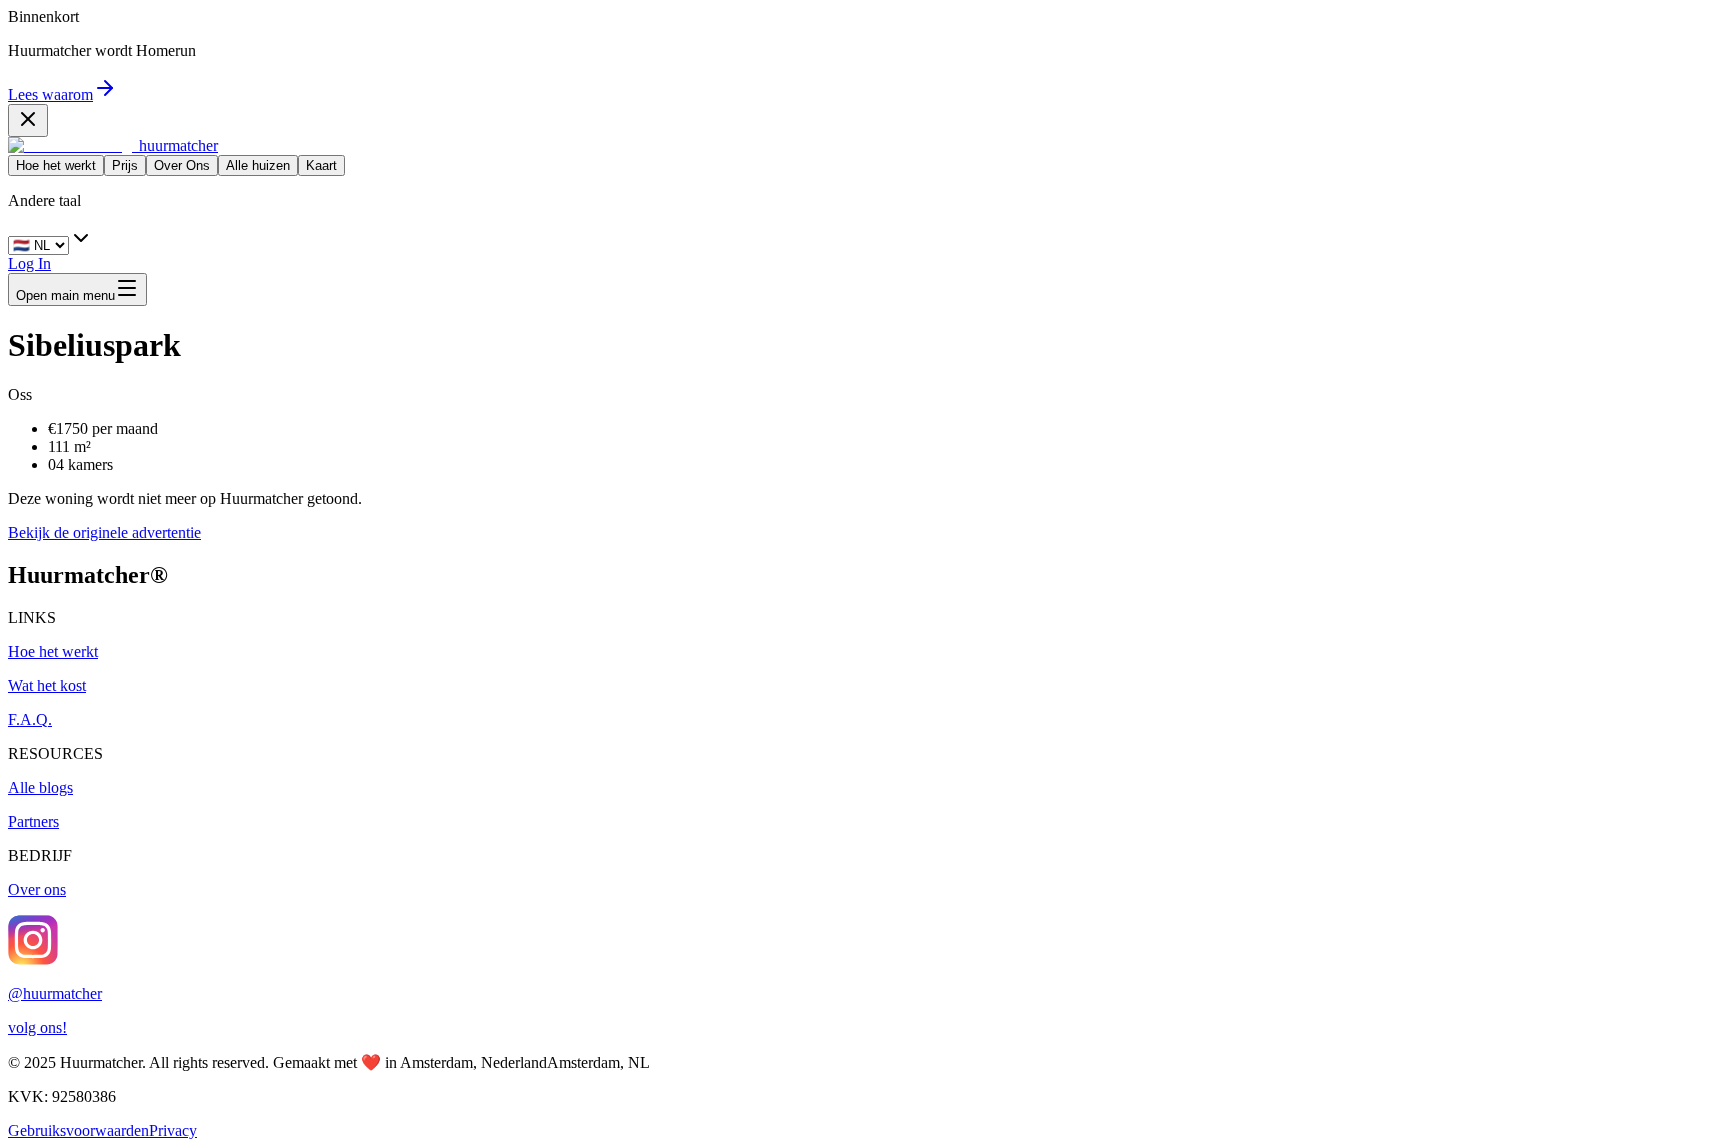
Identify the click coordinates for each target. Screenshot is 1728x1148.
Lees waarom (50, 94)
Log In (29, 263)
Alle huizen (258, 165)
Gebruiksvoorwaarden (78, 1130)
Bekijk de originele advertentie (104, 532)
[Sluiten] (28, 120)
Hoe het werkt (56, 165)
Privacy (173, 1130)
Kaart (321, 165)
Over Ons (182, 165)
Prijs (125, 165)
